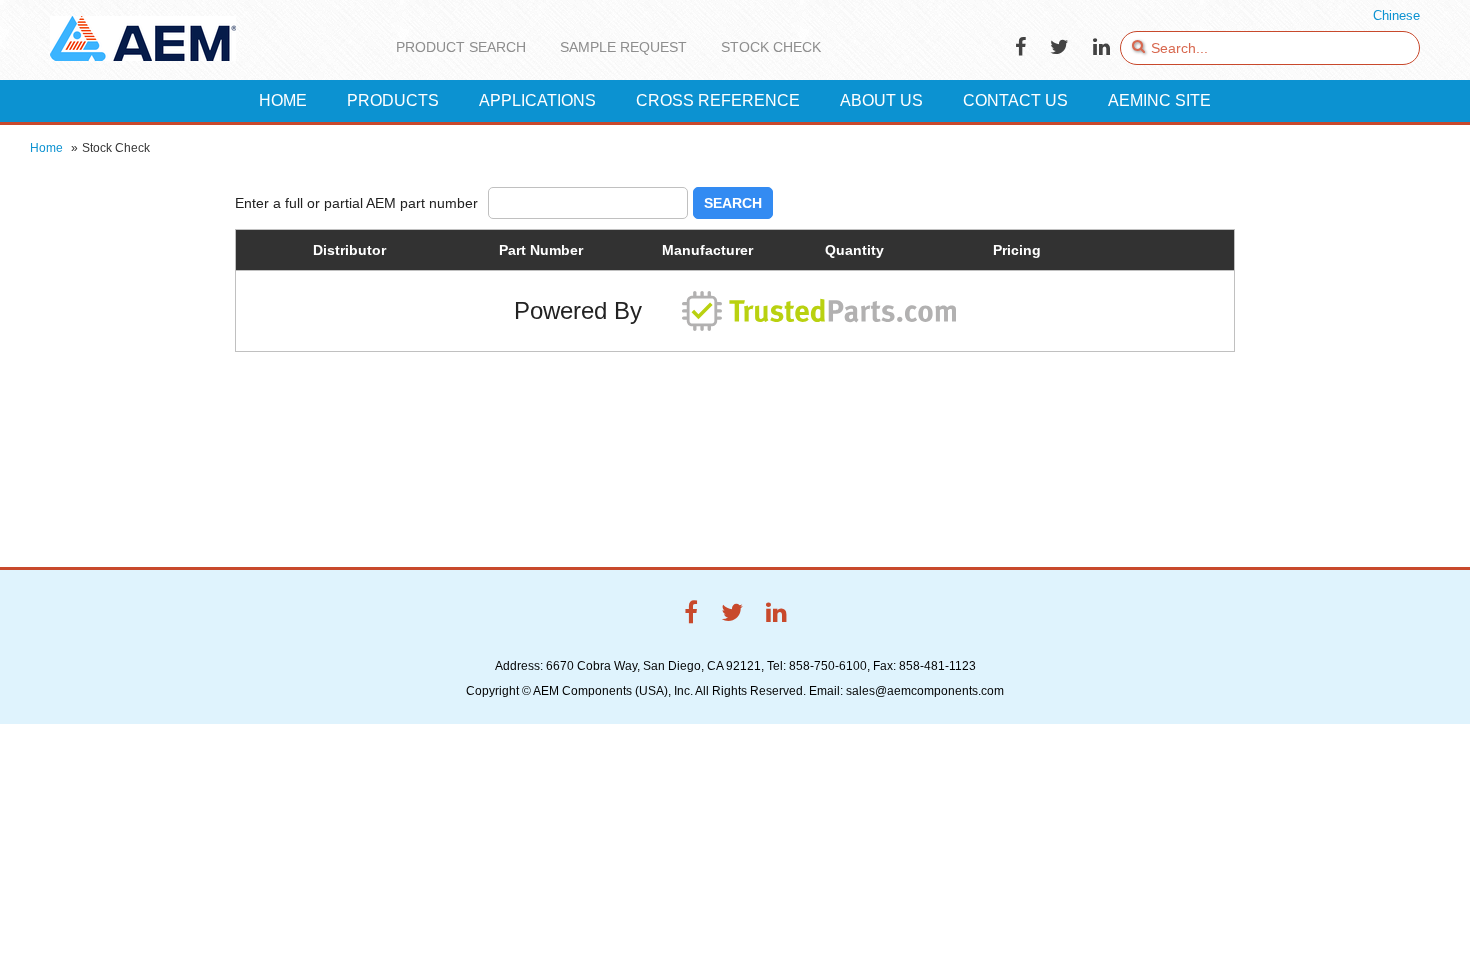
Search (733, 203)
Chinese (1396, 15)
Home (46, 148)
